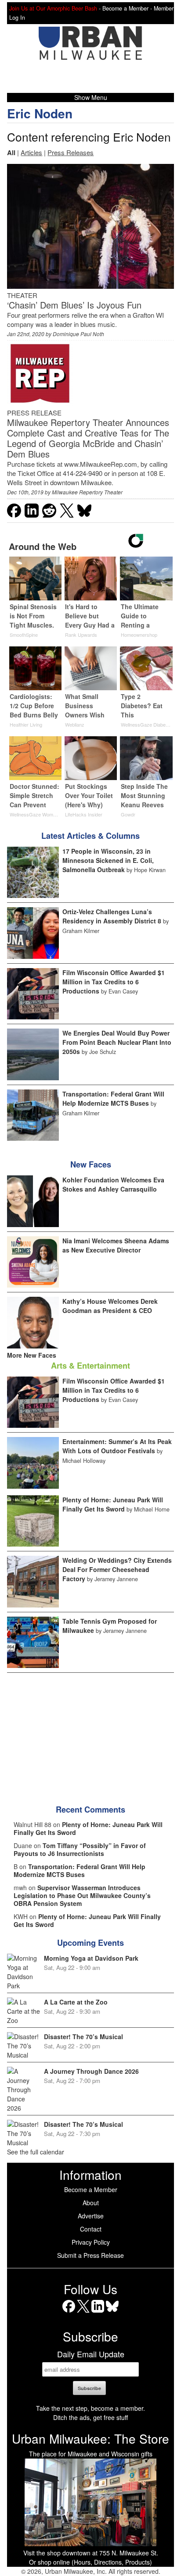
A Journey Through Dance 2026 (91, 2071)
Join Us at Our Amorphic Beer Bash (53, 8)
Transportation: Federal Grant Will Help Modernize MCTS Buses (113, 1098)
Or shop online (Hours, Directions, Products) (90, 2562)
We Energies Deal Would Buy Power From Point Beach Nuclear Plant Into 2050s (117, 1042)
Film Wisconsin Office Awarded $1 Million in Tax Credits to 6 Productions (114, 982)
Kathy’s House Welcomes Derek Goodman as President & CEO (110, 1306)
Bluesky (112, 2312)
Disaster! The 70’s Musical (83, 2037)
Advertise (91, 2216)
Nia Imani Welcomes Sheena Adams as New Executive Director (116, 1245)
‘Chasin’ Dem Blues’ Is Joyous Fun (74, 305)
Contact (91, 2229)
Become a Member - (128, 8)
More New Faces (32, 1355)
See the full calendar (36, 2152)
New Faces (91, 1164)
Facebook (69, 2312)
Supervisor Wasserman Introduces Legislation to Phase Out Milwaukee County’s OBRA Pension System (82, 1895)
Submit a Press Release (90, 2255)
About (91, 2203)
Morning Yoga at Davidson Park (91, 1958)
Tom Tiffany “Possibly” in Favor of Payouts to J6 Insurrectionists (80, 1849)
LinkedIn (98, 2312)
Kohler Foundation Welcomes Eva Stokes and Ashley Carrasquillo (113, 1184)
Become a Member (91, 2189)
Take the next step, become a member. (90, 2408)
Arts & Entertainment (90, 1366)
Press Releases (71, 152)
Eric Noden (40, 113)
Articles (31, 152)
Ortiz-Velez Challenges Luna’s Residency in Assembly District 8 (112, 916)
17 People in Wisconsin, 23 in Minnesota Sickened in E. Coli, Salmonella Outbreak (108, 860)
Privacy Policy (91, 2242)
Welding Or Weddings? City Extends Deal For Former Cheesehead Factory (117, 1569)
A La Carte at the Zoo (76, 2002)
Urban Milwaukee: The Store (90, 2438)
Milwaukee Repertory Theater (87, 492)
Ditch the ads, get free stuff (90, 2417)
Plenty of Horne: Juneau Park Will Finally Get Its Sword (113, 1504)
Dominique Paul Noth (78, 334)
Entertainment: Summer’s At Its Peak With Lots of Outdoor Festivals (117, 1446)
